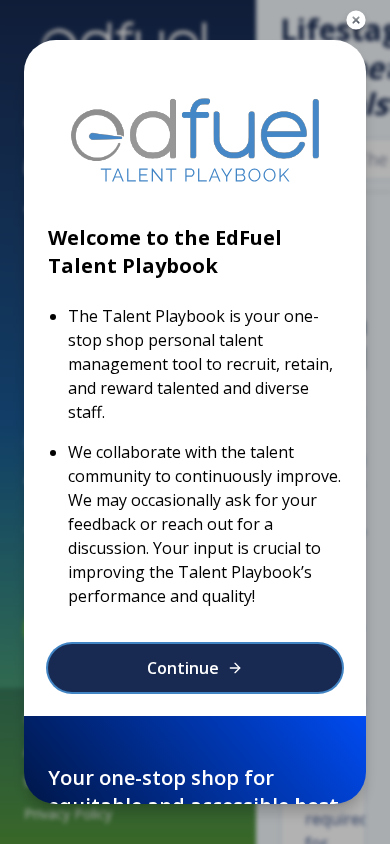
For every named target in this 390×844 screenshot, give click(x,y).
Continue (183, 668)
